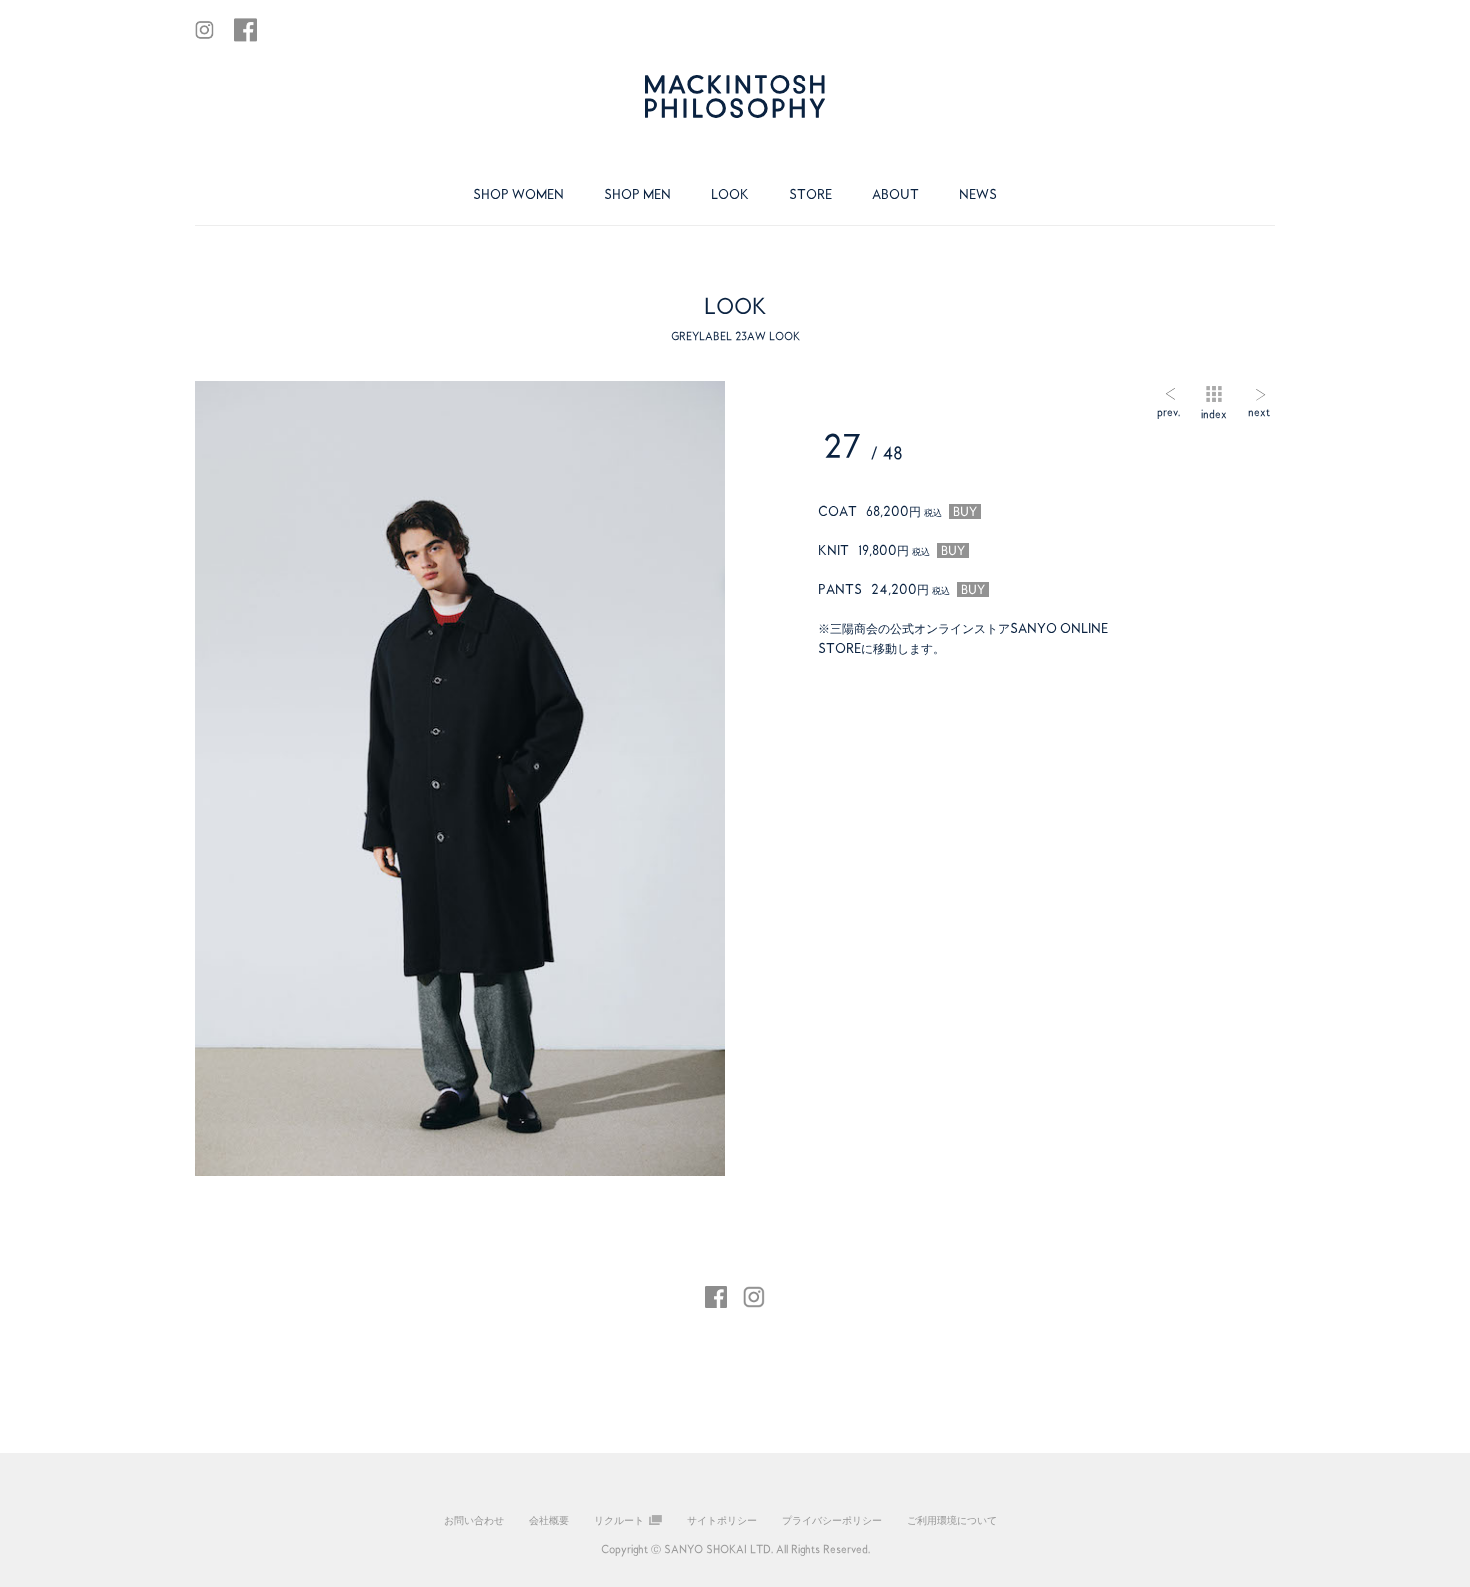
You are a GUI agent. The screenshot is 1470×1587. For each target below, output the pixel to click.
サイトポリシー (722, 1520)
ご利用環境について (952, 1520)
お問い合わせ (474, 1520)
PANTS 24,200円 (901, 589)
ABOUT (895, 194)
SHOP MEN (637, 194)
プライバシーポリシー (832, 1520)
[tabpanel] (460, 778)
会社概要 (549, 1520)
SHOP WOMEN (518, 194)
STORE (810, 194)
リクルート (619, 1520)
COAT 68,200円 (897, 511)
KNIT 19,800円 (891, 550)
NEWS (978, 194)
